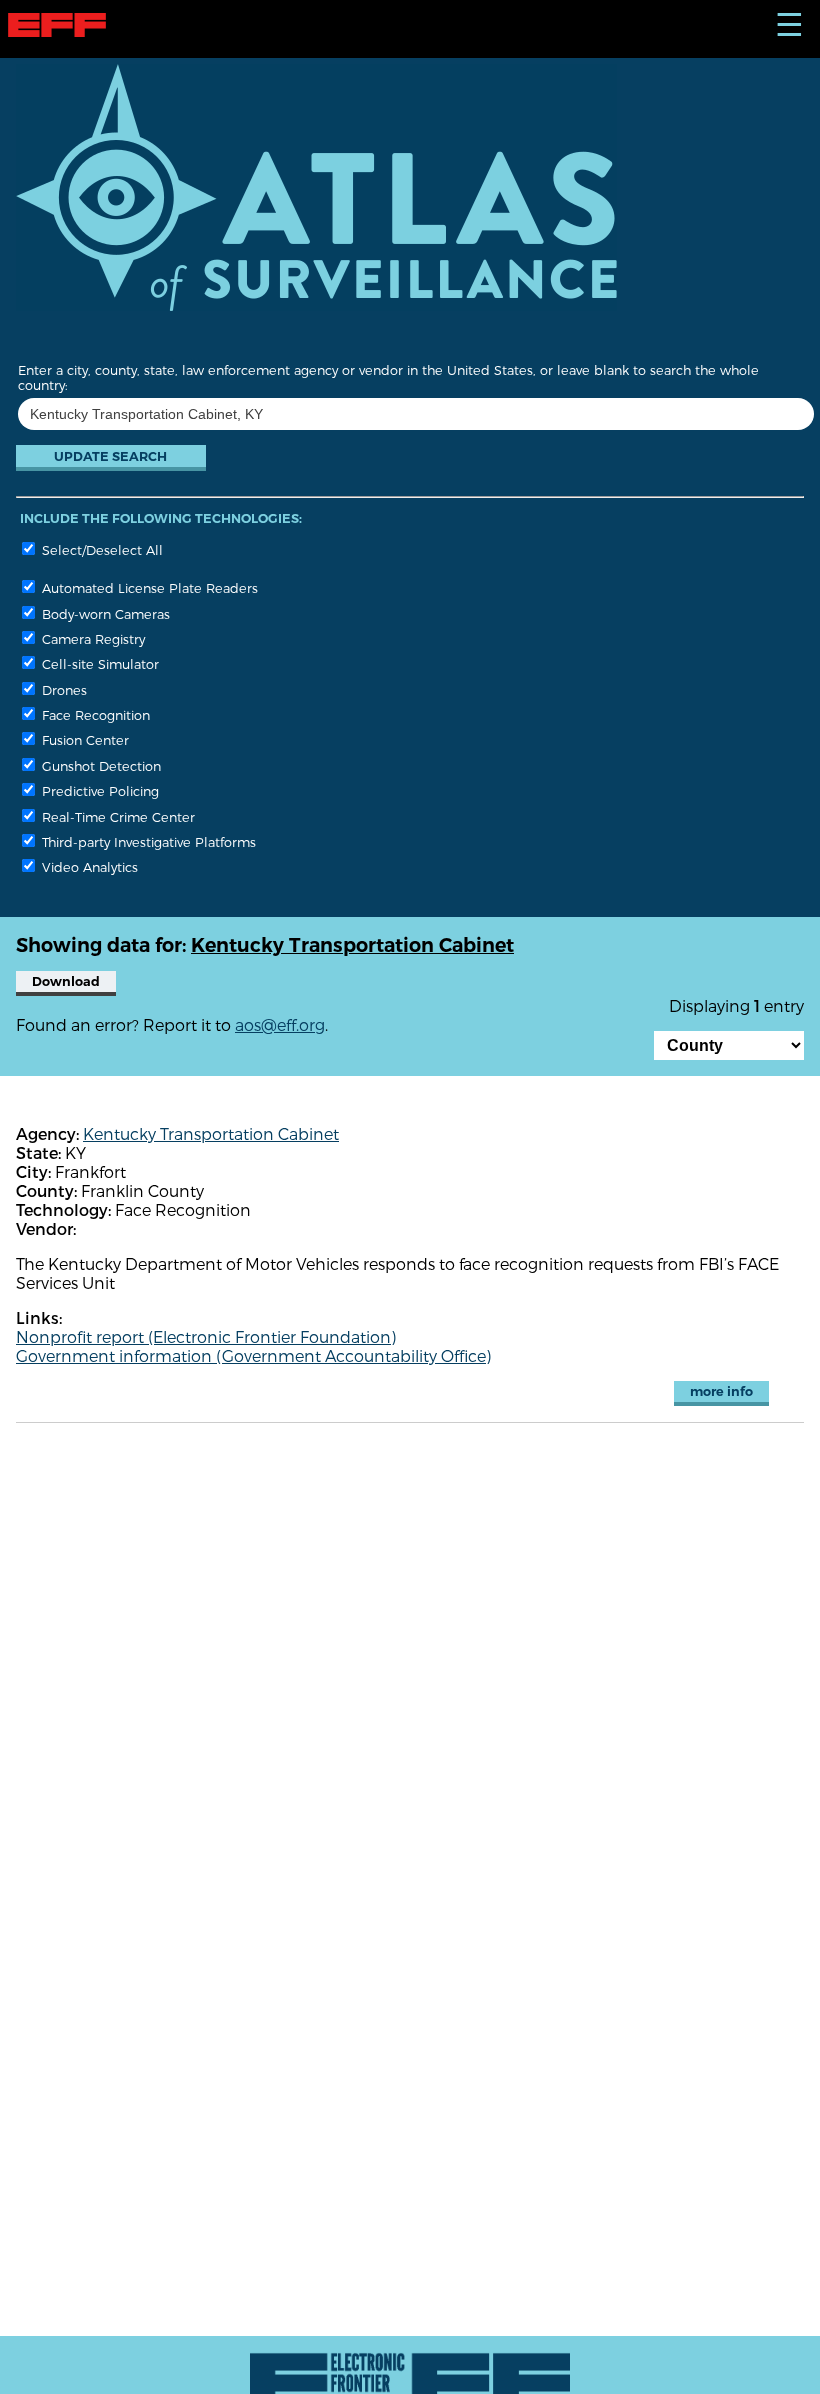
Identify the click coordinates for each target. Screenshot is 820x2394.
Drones (62, 689)
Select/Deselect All (100, 549)
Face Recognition (94, 714)
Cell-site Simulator (98, 663)
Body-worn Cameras (104, 613)
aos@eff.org (280, 1024)
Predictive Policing (98, 790)
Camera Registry (91, 638)
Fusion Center (83, 739)
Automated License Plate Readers (148, 587)
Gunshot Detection (99, 765)
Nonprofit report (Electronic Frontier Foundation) (206, 1336)
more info (721, 1391)
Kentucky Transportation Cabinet (211, 1133)
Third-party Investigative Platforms (147, 841)
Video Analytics (88, 866)
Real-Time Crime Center (116, 816)
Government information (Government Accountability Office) (253, 1355)
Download (66, 981)
